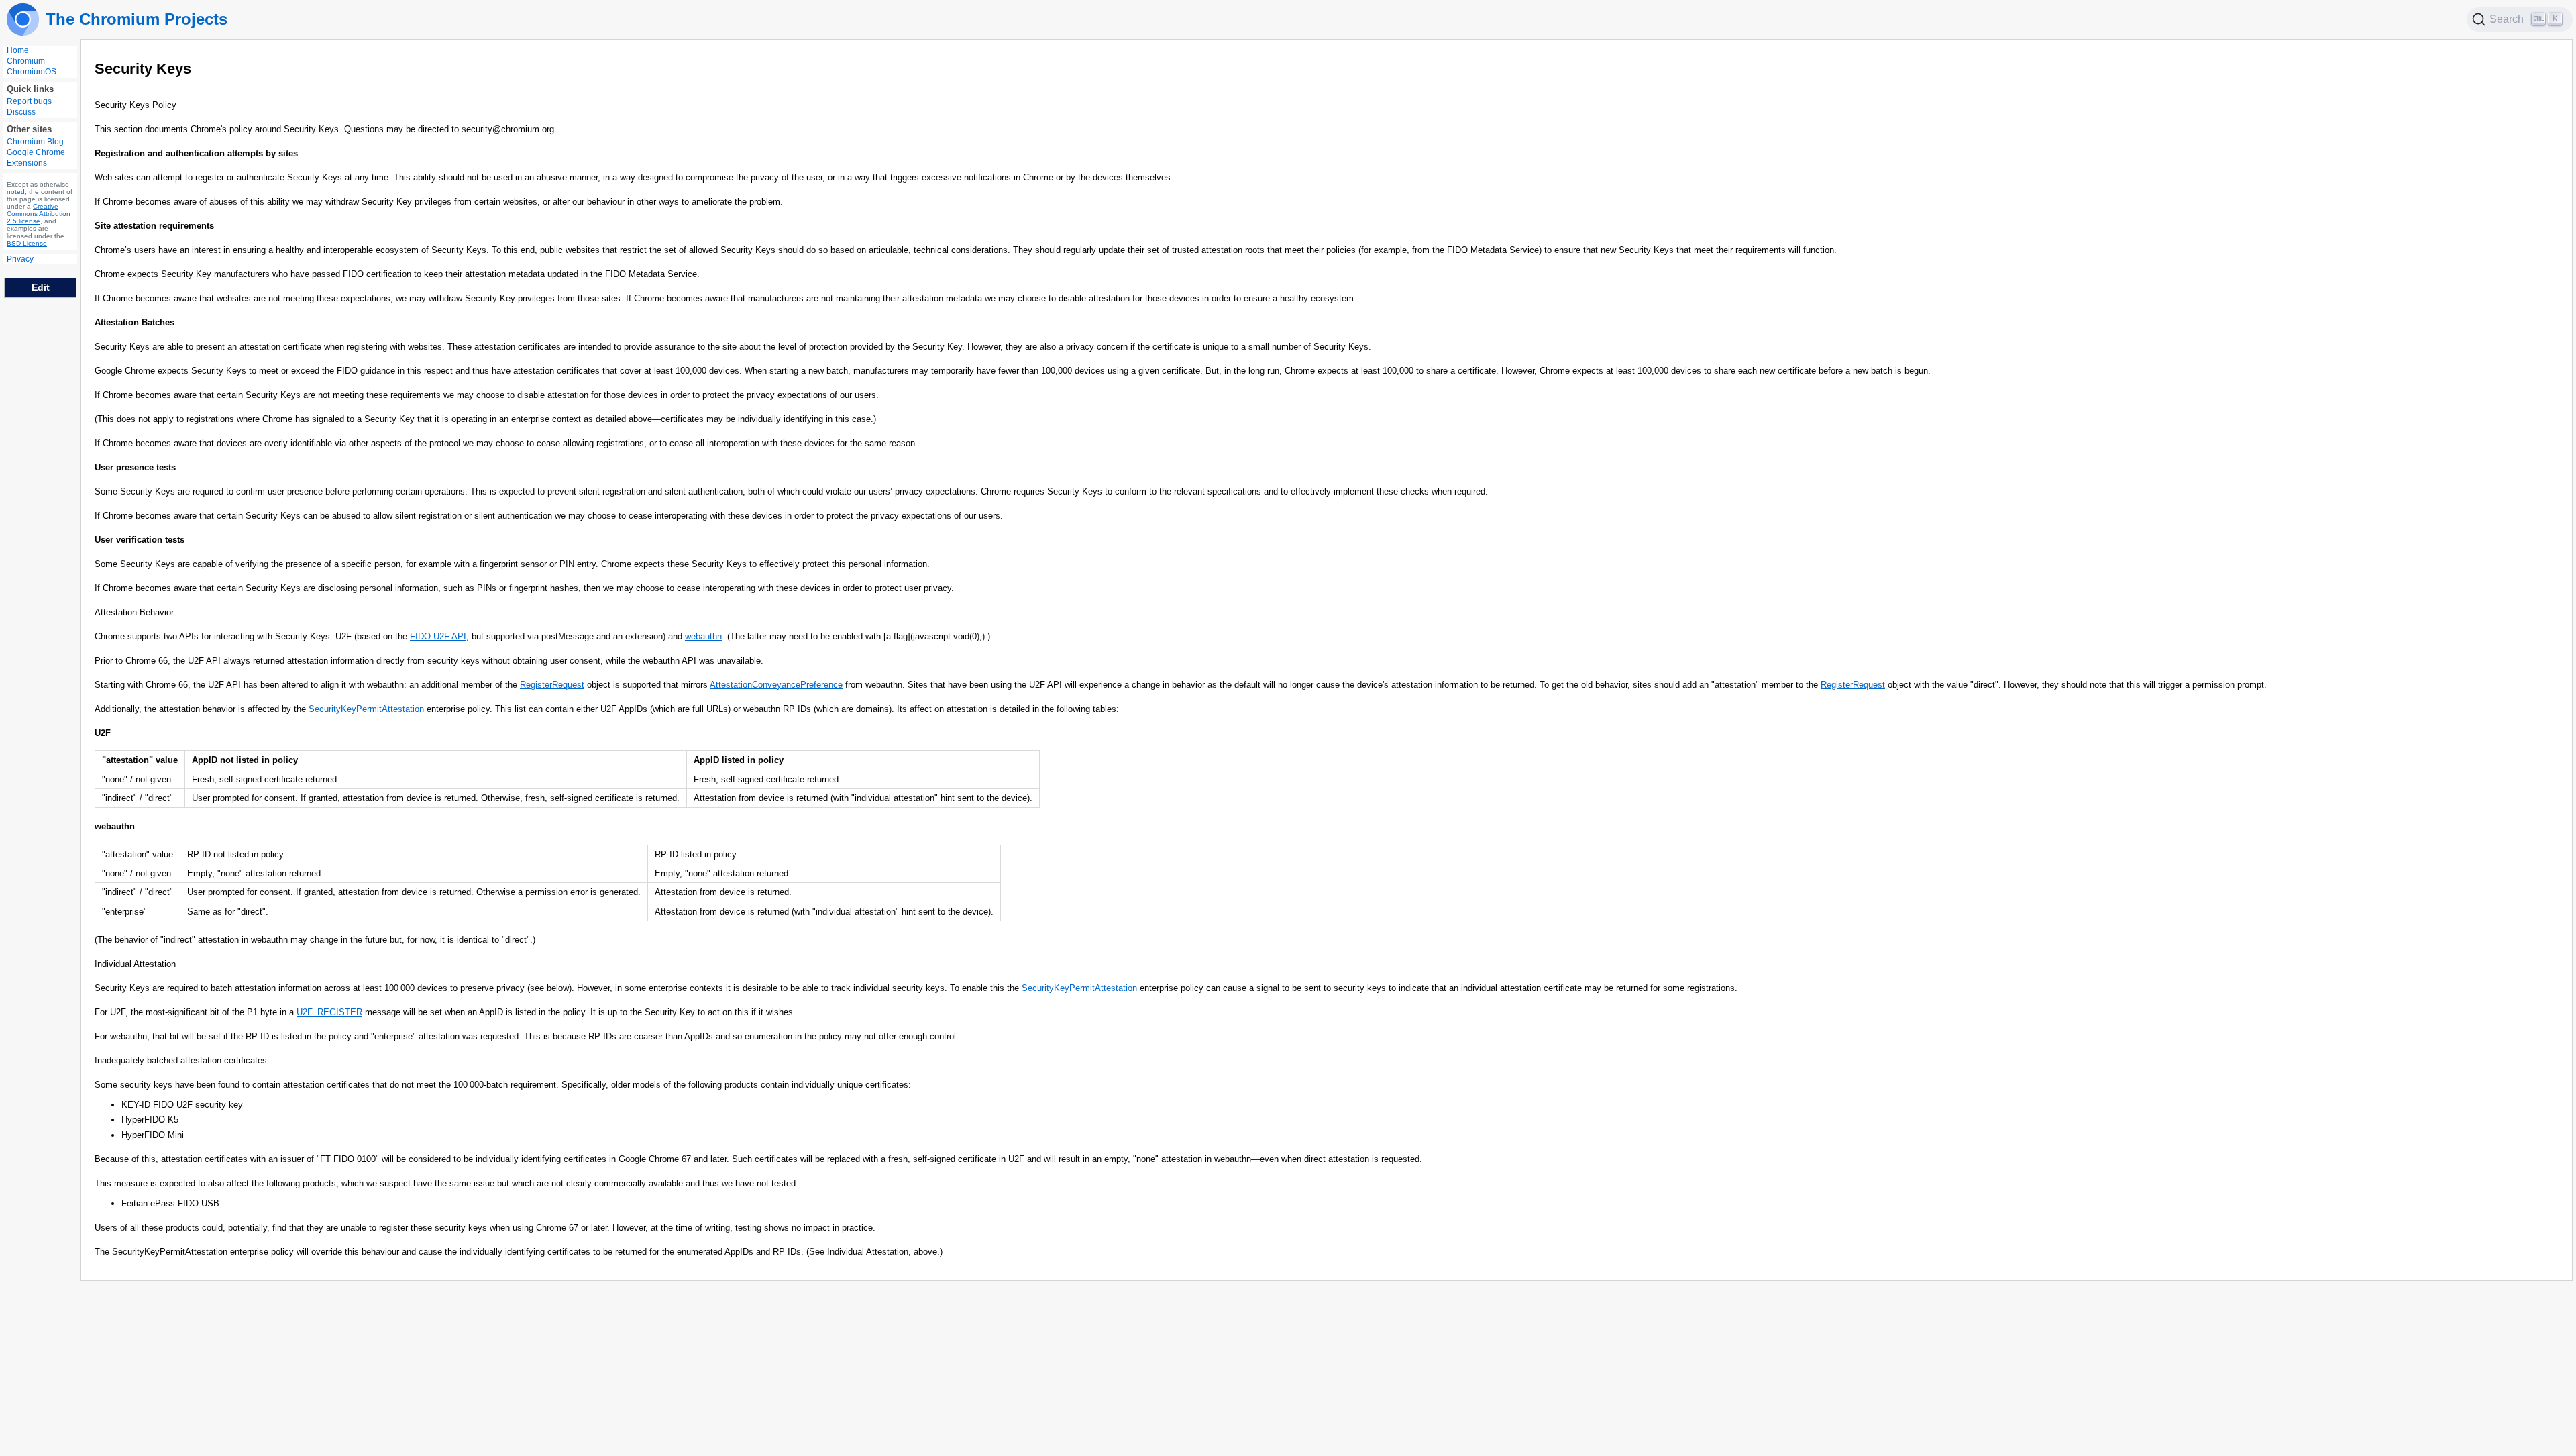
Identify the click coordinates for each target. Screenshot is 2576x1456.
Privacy (20, 259)
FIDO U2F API (438, 636)
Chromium (26, 61)
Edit (41, 287)
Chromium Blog (35, 142)
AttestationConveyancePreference (776, 685)
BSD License (27, 243)
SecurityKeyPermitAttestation (366, 709)
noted (16, 192)
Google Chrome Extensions (36, 158)
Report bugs (29, 101)
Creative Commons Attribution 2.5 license (39, 214)
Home (18, 50)
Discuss (21, 112)
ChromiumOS (32, 72)
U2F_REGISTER (329, 1012)
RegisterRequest (552, 685)
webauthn (703, 636)
